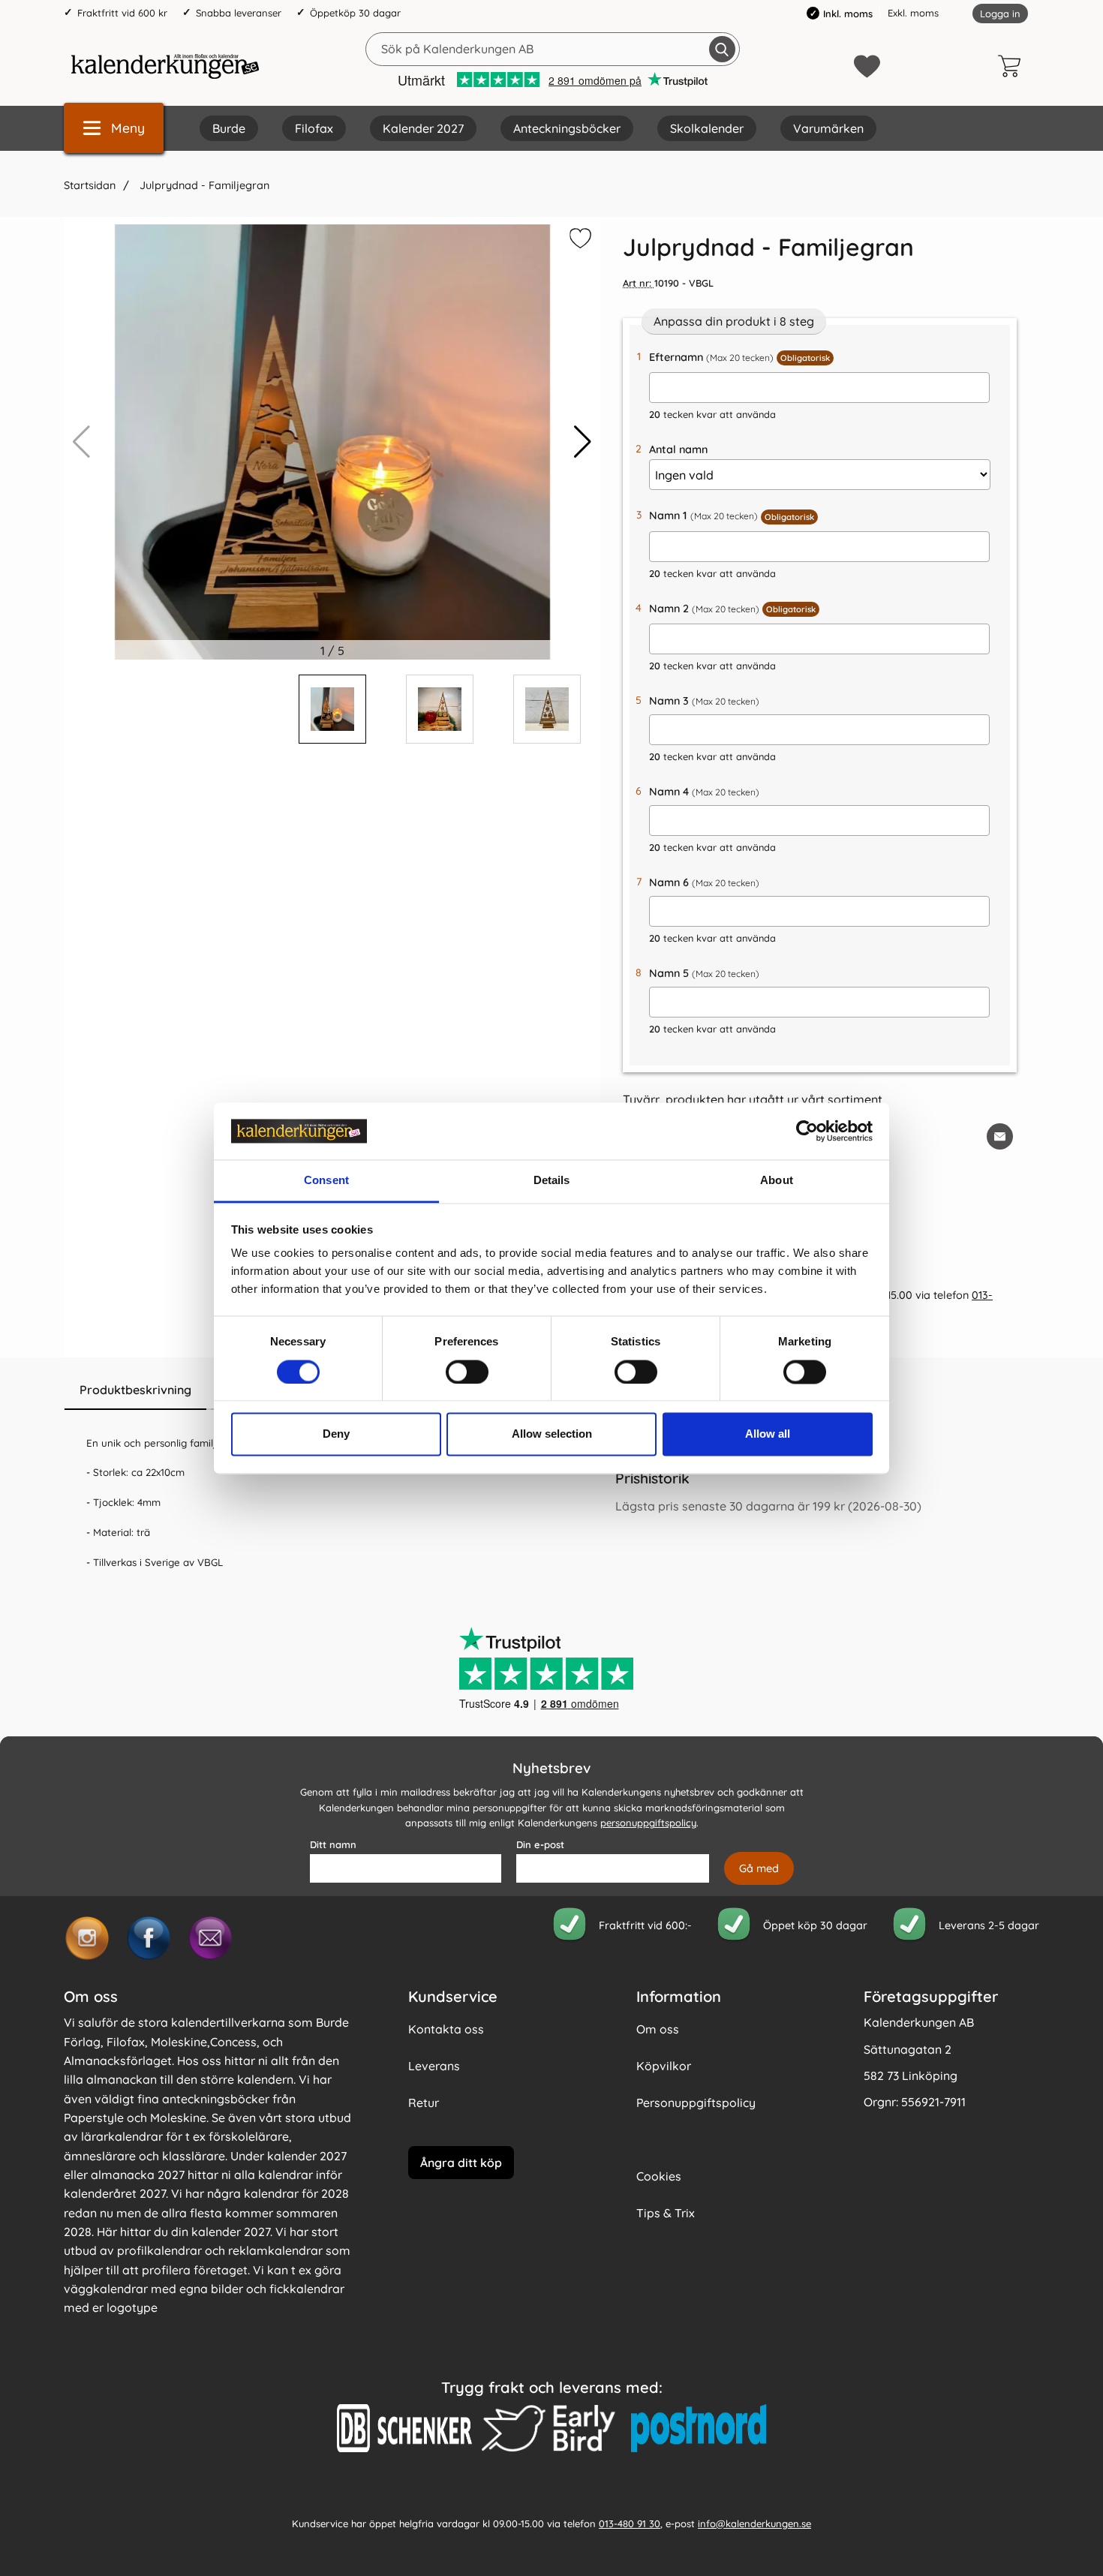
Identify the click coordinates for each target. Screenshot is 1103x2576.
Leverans (434, 2066)
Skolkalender (707, 128)
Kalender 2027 (423, 128)
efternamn (739, 357)
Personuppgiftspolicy (696, 2103)
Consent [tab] (326, 1181)
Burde (229, 128)
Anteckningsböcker (567, 128)
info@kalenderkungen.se (754, 2523)
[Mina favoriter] (867, 66)
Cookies (659, 2176)
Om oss (658, 2029)
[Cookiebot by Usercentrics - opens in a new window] (807, 1131)
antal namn (678, 449)
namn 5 (704, 973)
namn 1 (732, 516)
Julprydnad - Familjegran (203, 185)
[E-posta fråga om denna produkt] (1000, 1136)
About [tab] (777, 1181)
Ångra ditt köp (461, 2162)
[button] (583, 442)
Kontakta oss (446, 2029)
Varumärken (828, 128)
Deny (336, 1434)
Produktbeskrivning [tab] (135, 1390)
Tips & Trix (666, 2213)
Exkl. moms (913, 13)
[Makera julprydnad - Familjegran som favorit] (579, 241)
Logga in (1000, 14)
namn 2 (732, 609)
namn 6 (704, 882)
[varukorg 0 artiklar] (1013, 66)
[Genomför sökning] (722, 49)
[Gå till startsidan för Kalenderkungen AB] (165, 66)
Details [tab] (552, 1181)
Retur (424, 2103)
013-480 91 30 (630, 2523)
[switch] (467, 1372)
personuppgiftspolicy (648, 1823)
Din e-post (540, 1844)
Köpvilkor (664, 2066)
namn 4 (704, 792)
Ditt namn (333, 1844)
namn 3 (704, 701)
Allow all (768, 1434)
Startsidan (90, 185)
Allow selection (552, 1434)
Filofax (314, 128)
